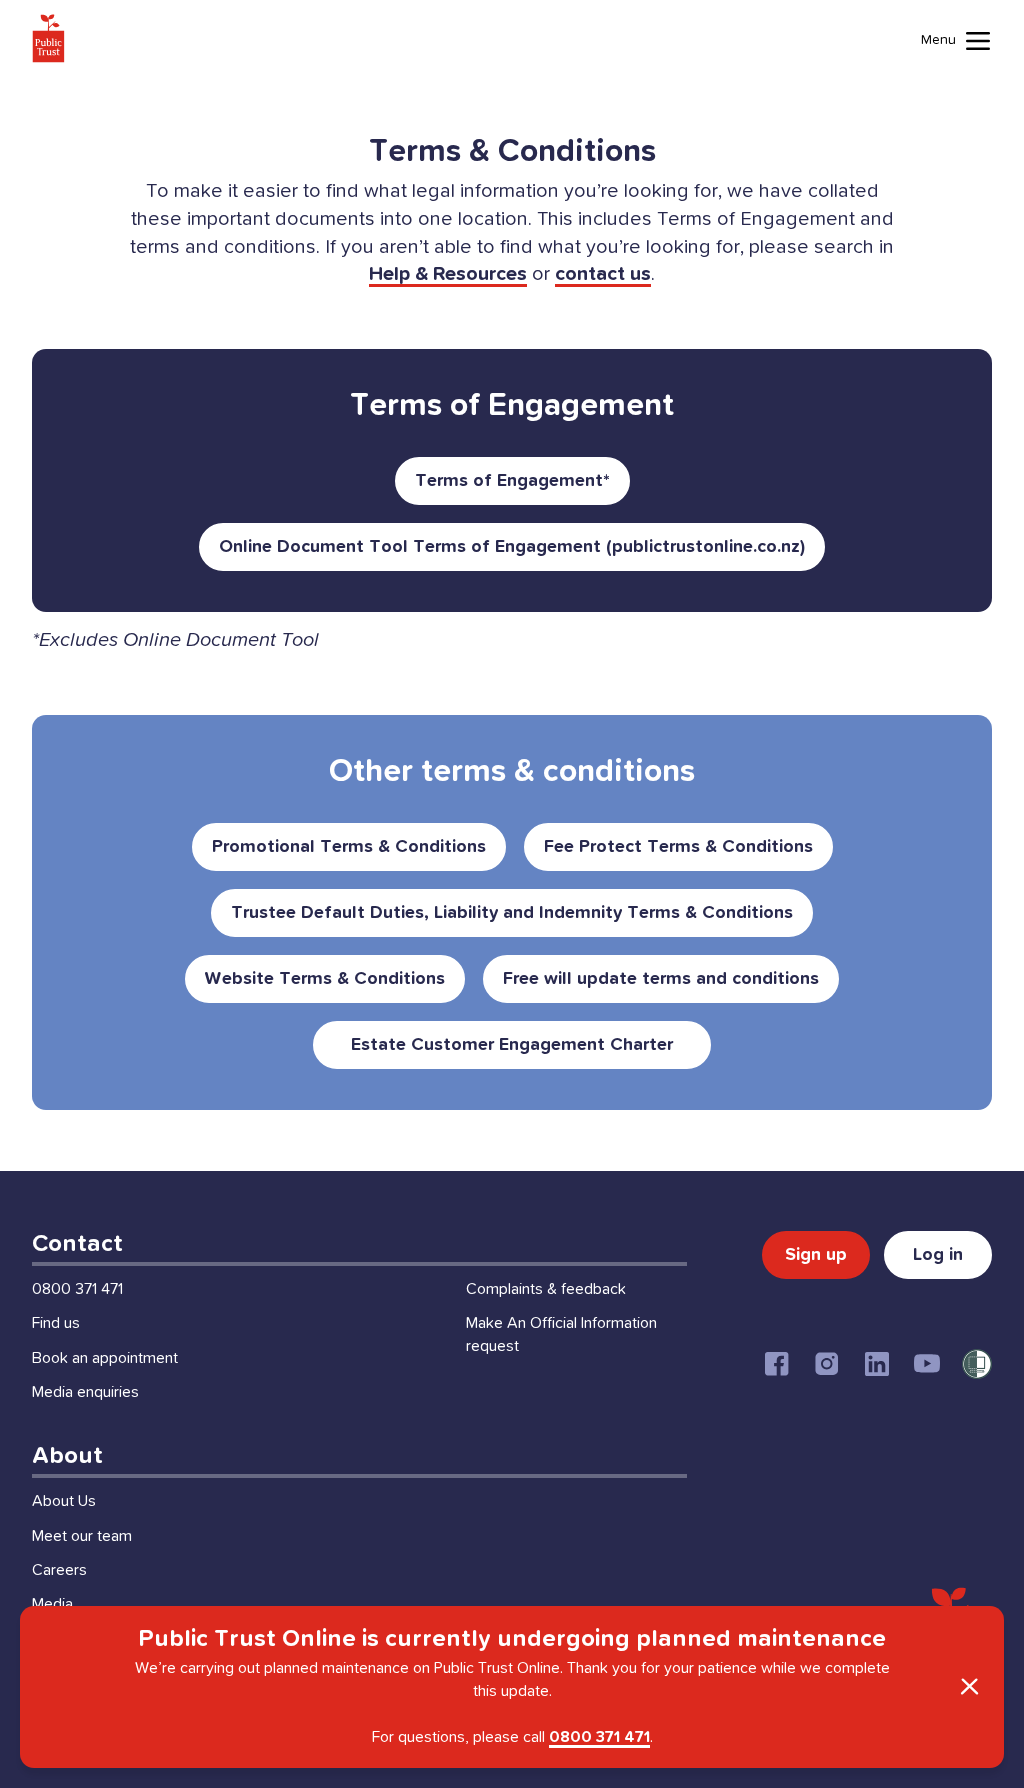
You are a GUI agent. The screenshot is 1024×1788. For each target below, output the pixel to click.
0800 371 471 (77, 1289)
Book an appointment (105, 1358)
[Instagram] (827, 1364)
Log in (938, 1255)
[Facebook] (777, 1364)
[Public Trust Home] (48, 38)
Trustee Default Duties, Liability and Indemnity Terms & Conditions (512, 913)
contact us (603, 274)
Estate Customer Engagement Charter (512, 1045)
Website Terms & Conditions (325, 979)
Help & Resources (448, 274)
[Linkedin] (877, 1364)
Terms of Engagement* (512, 481)
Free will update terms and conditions (661, 979)
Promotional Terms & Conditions (349, 847)
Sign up (816, 1255)
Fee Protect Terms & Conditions (678, 847)
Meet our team (82, 1536)
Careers (59, 1570)
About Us (64, 1501)
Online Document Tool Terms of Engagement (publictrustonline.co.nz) (512, 547)
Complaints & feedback (546, 1289)
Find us (56, 1323)
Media (52, 1604)
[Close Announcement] (969, 1687)
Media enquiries (85, 1392)
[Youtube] (927, 1364)
